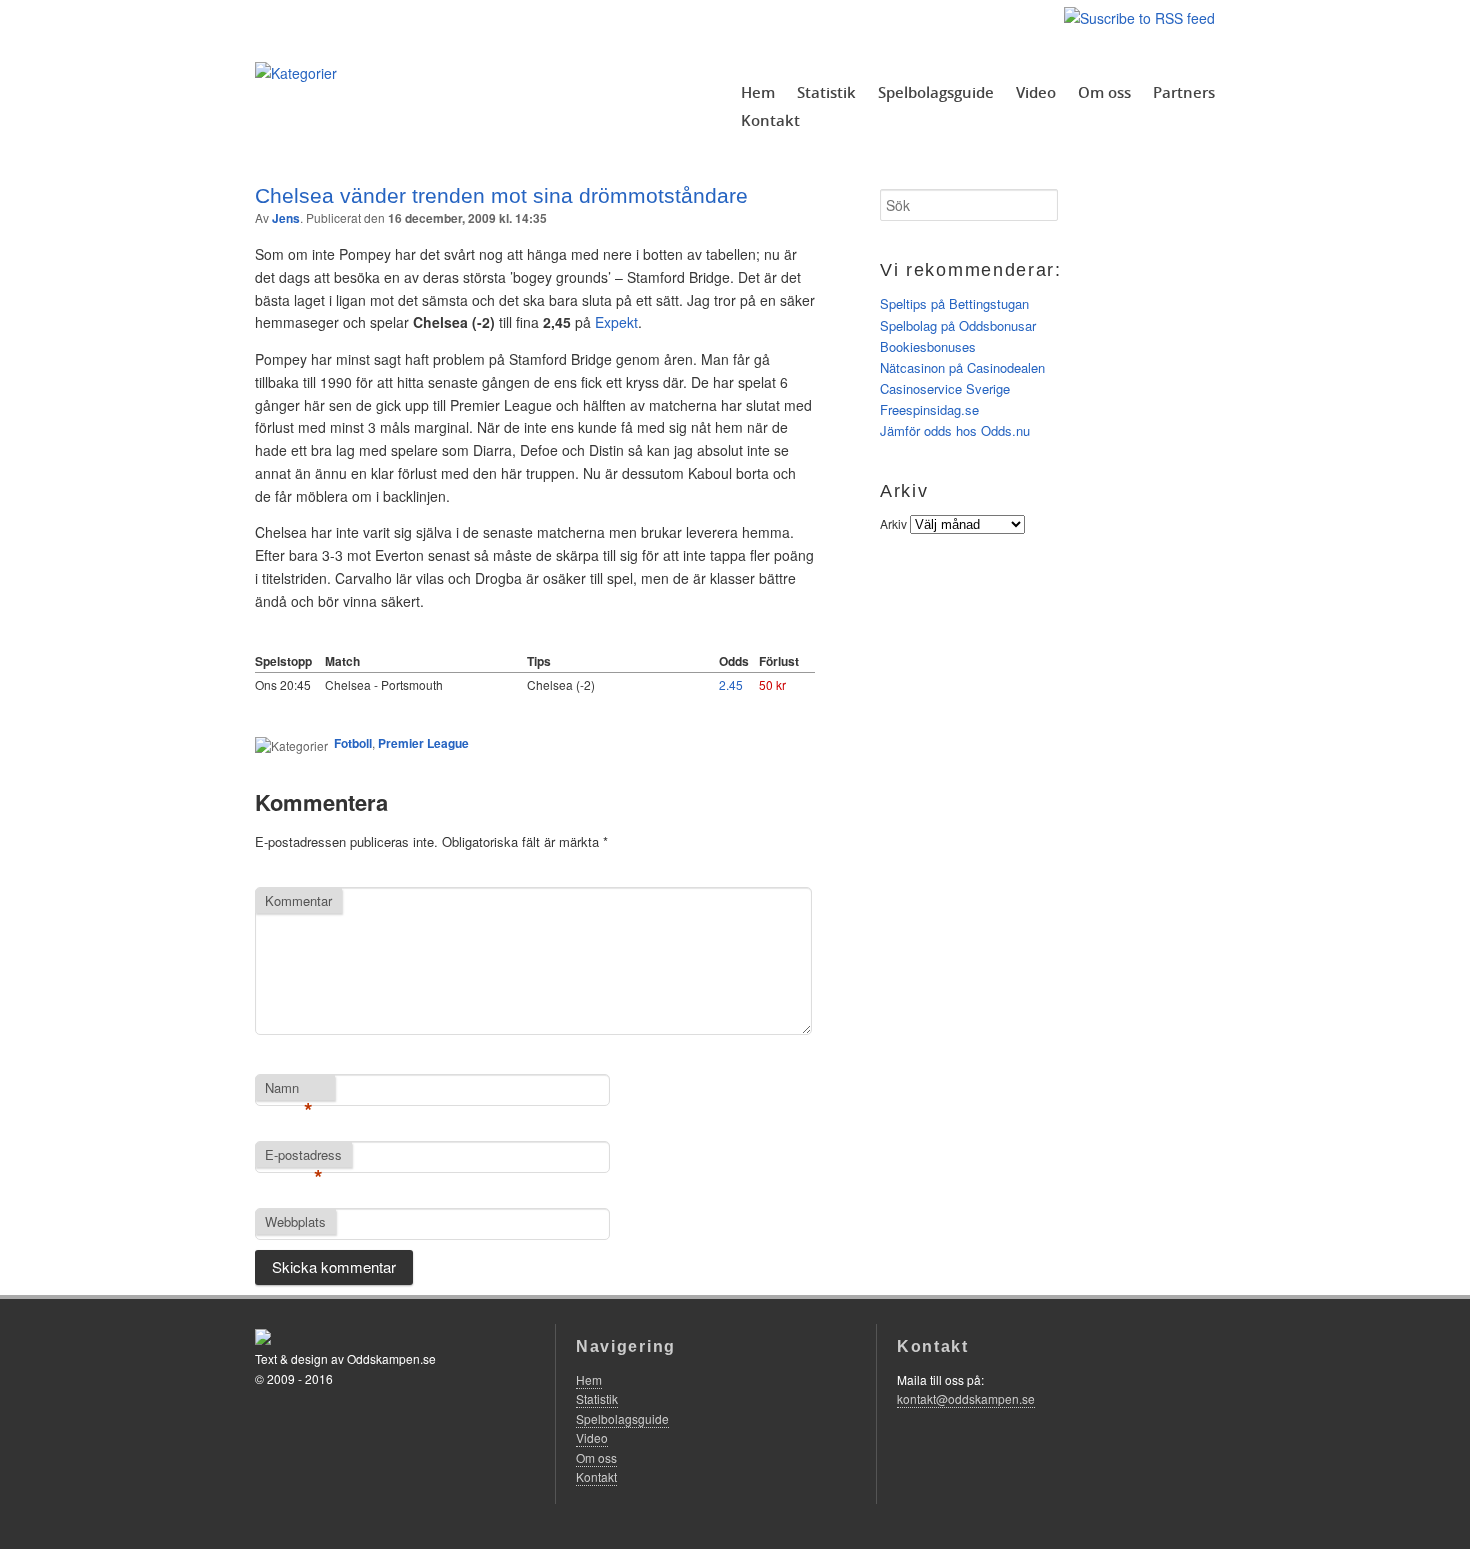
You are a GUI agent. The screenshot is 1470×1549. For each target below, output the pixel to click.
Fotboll (353, 743)
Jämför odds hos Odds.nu (955, 430)
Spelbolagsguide (936, 92)
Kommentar (298, 900)
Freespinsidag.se (929, 409)
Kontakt (770, 120)
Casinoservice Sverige (945, 388)
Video (1036, 92)
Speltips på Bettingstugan (954, 303)
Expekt (616, 322)
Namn (289, 1089)
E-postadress (303, 1156)
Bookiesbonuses (928, 346)
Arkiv (893, 523)
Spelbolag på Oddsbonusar (958, 325)
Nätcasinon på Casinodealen (962, 367)
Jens (286, 218)
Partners (1184, 92)
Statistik (826, 92)
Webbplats (295, 1221)
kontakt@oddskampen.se (966, 1398)
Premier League (423, 743)
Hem (758, 92)
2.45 (731, 684)
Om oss (1104, 92)
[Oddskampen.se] (296, 73)
